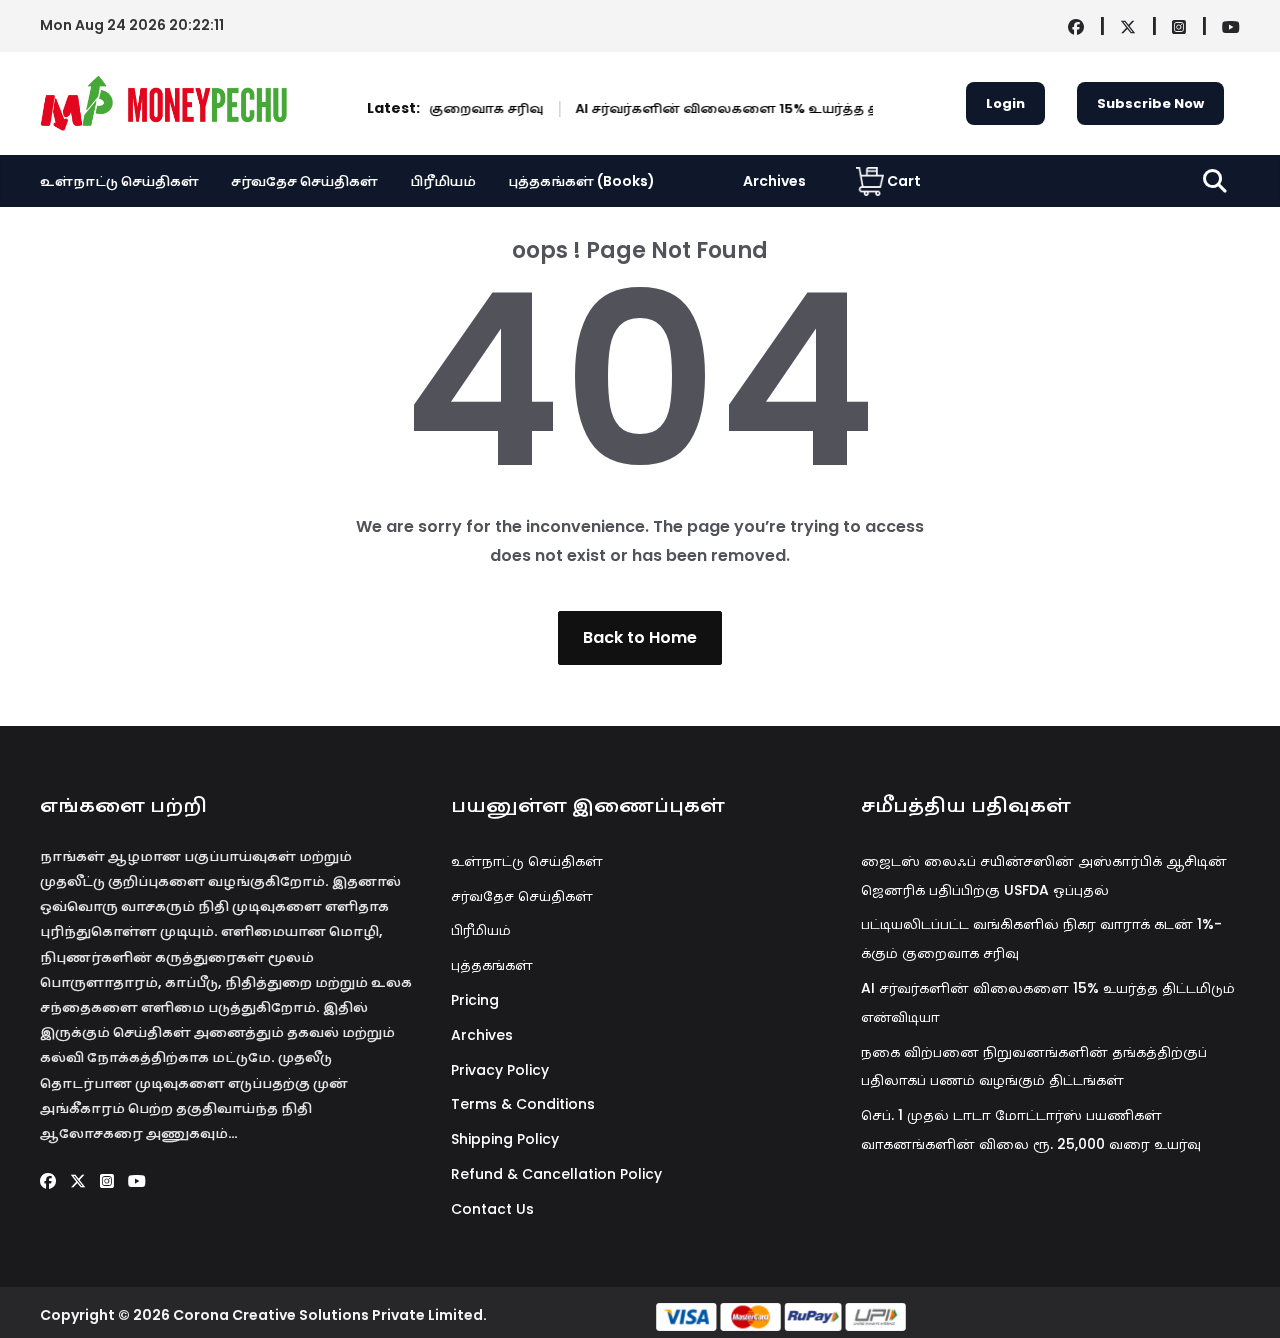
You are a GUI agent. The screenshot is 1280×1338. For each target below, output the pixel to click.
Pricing (475, 1000)
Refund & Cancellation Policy (556, 1174)
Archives (774, 181)
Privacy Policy (500, 1070)
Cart (904, 181)
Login (1005, 103)
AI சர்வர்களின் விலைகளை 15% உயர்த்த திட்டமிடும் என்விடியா (767, 108)
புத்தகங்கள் (492, 965)
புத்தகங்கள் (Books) (581, 181)
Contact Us (492, 1209)
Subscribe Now (1150, 103)
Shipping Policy (505, 1139)
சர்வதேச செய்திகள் (304, 181)
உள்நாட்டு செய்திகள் (119, 181)
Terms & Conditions (523, 1104)
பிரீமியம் (443, 181)
